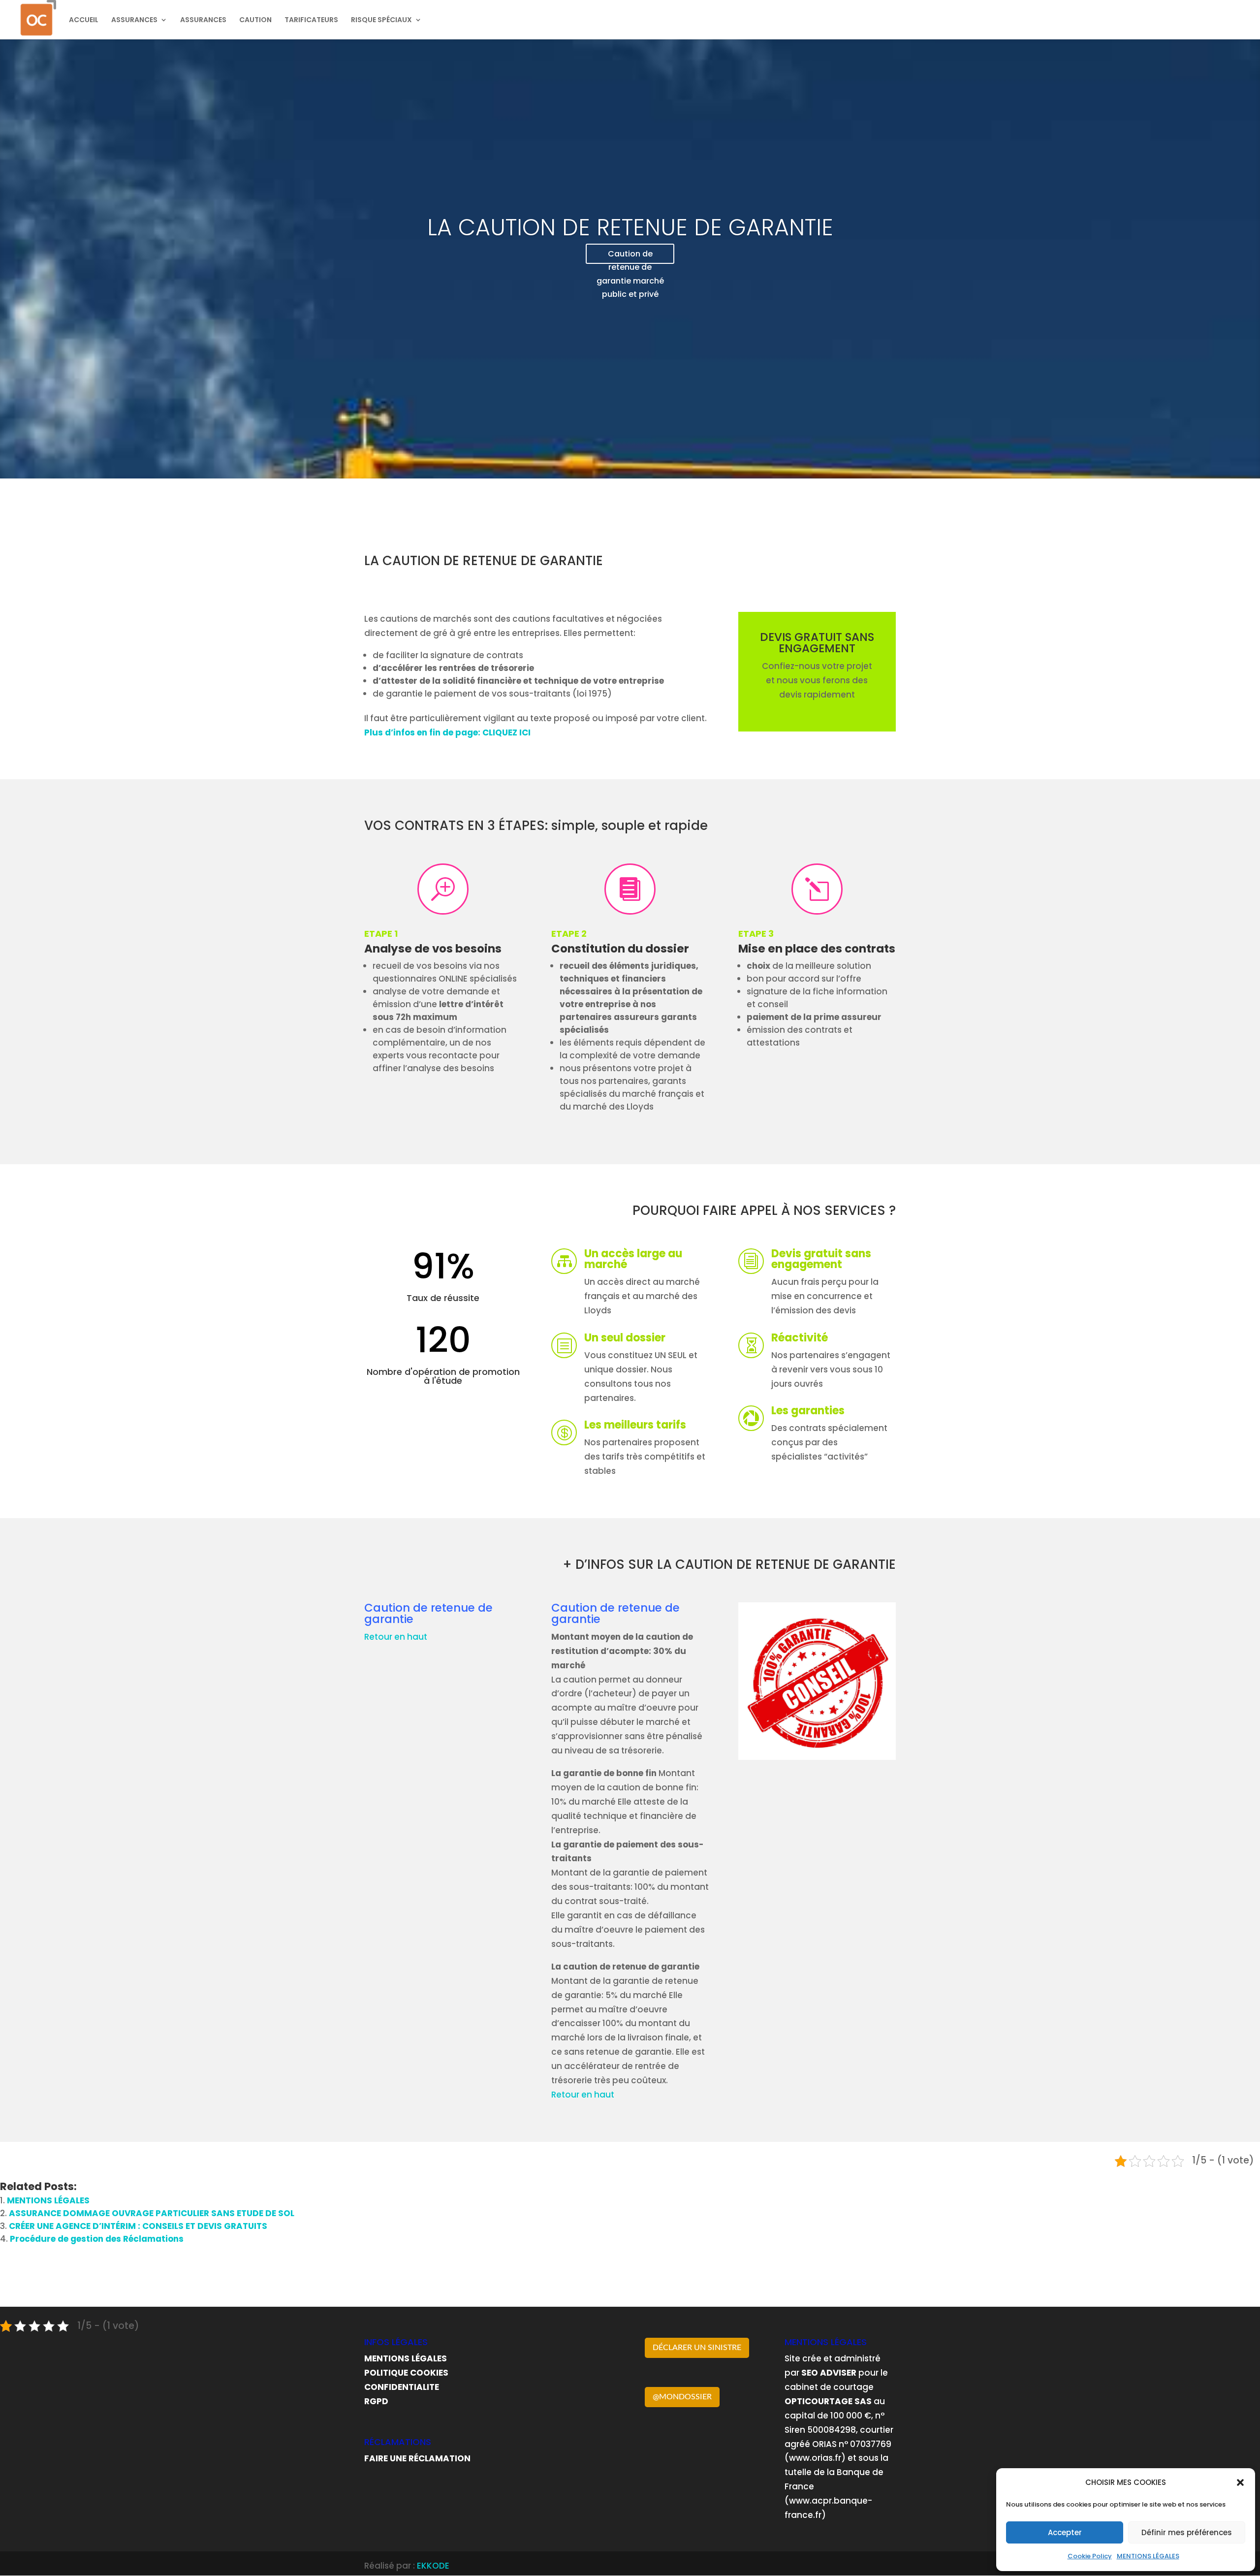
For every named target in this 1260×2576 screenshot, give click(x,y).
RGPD (376, 2401)
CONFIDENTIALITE (402, 2387)
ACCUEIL (84, 20)
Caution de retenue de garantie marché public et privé (630, 256)
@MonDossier (682, 2397)
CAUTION (255, 20)
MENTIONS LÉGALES (1148, 2556)
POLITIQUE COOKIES (406, 2373)
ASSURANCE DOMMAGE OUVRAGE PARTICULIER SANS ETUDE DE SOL (152, 2213)
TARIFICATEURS (311, 20)
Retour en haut (396, 1637)
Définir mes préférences (1187, 2532)
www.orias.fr (815, 2458)
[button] (1240, 2482)
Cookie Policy (1090, 2556)
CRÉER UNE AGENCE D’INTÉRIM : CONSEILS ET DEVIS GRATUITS (138, 2226)
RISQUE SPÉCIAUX (381, 20)
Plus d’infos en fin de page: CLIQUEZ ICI (447, 732)
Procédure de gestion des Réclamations (97, 2239)
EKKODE (433, 2566)
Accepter (1065, 2532)
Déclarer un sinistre (697, 2348)
